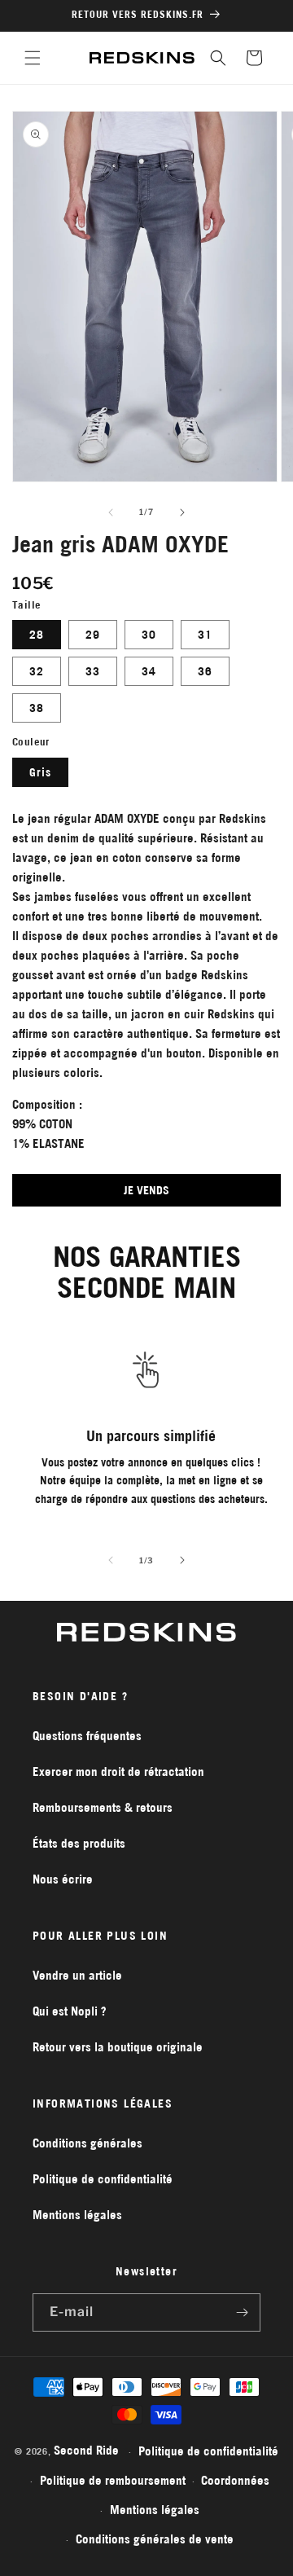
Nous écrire (63, 1879)
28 (37, 635)
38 (37, 708)
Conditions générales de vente (155, 2539)
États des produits (79, 1843)
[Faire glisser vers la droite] (182, 512)
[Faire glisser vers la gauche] (111, 512)
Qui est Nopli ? (70, 2011)
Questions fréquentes (87, 1736)
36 (205, 671)
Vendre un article (77, 1975)
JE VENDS (146, 1190)
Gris (40, 772)
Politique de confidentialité (103, 2179)
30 (149, 635)
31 (205, 635)
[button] (33, 58)
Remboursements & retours (103, 1807)
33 (93, 671)
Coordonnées (235, 2480)
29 (93, 635)
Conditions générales (87, 2143)
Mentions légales (77, 2215)
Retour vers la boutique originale (118, 2047)
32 (37, 671)
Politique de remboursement (113, 2480)
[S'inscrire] (242, 2312)
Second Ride (86, 2450)
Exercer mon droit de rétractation (118, 1772)
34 (149, 671)
